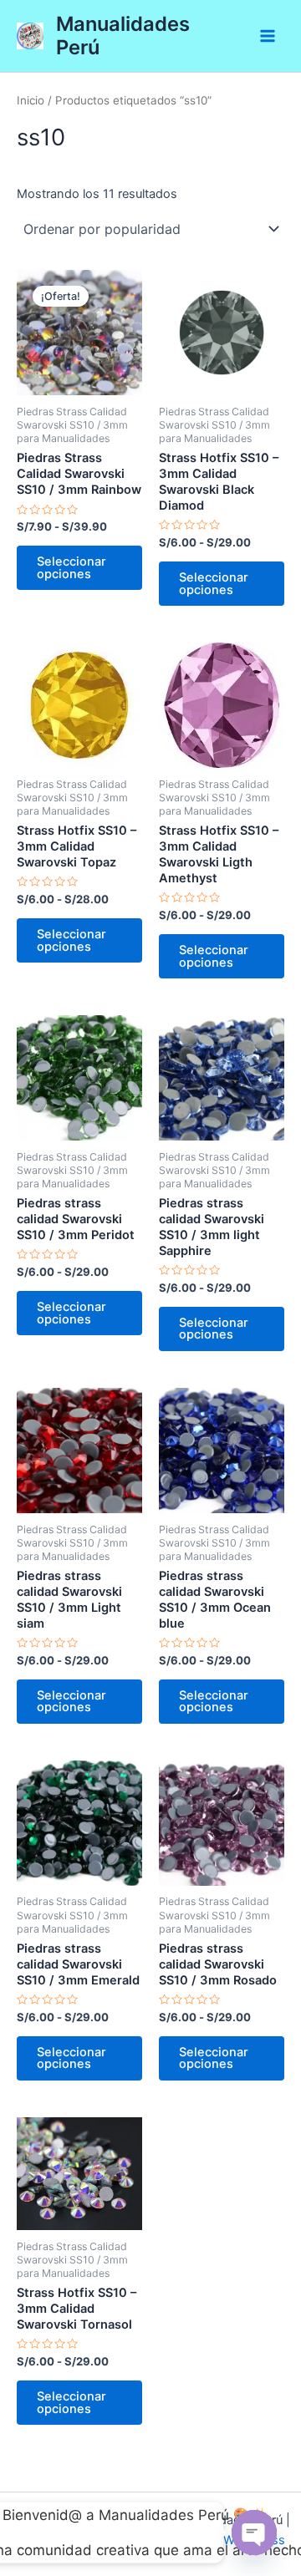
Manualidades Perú (123, 36)
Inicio (31, 100)
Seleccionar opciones (71, 568)
